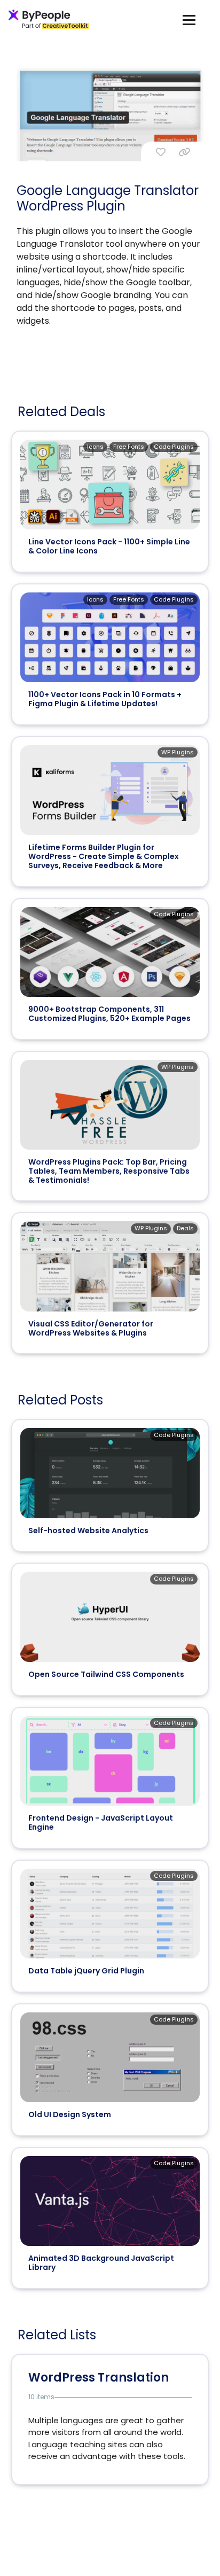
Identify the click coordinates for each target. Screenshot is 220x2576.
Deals (185, 1228)
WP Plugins (178, 752)
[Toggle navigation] (189, 19)
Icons (95, 447)
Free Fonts (129, 447)
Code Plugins (174, 447)
